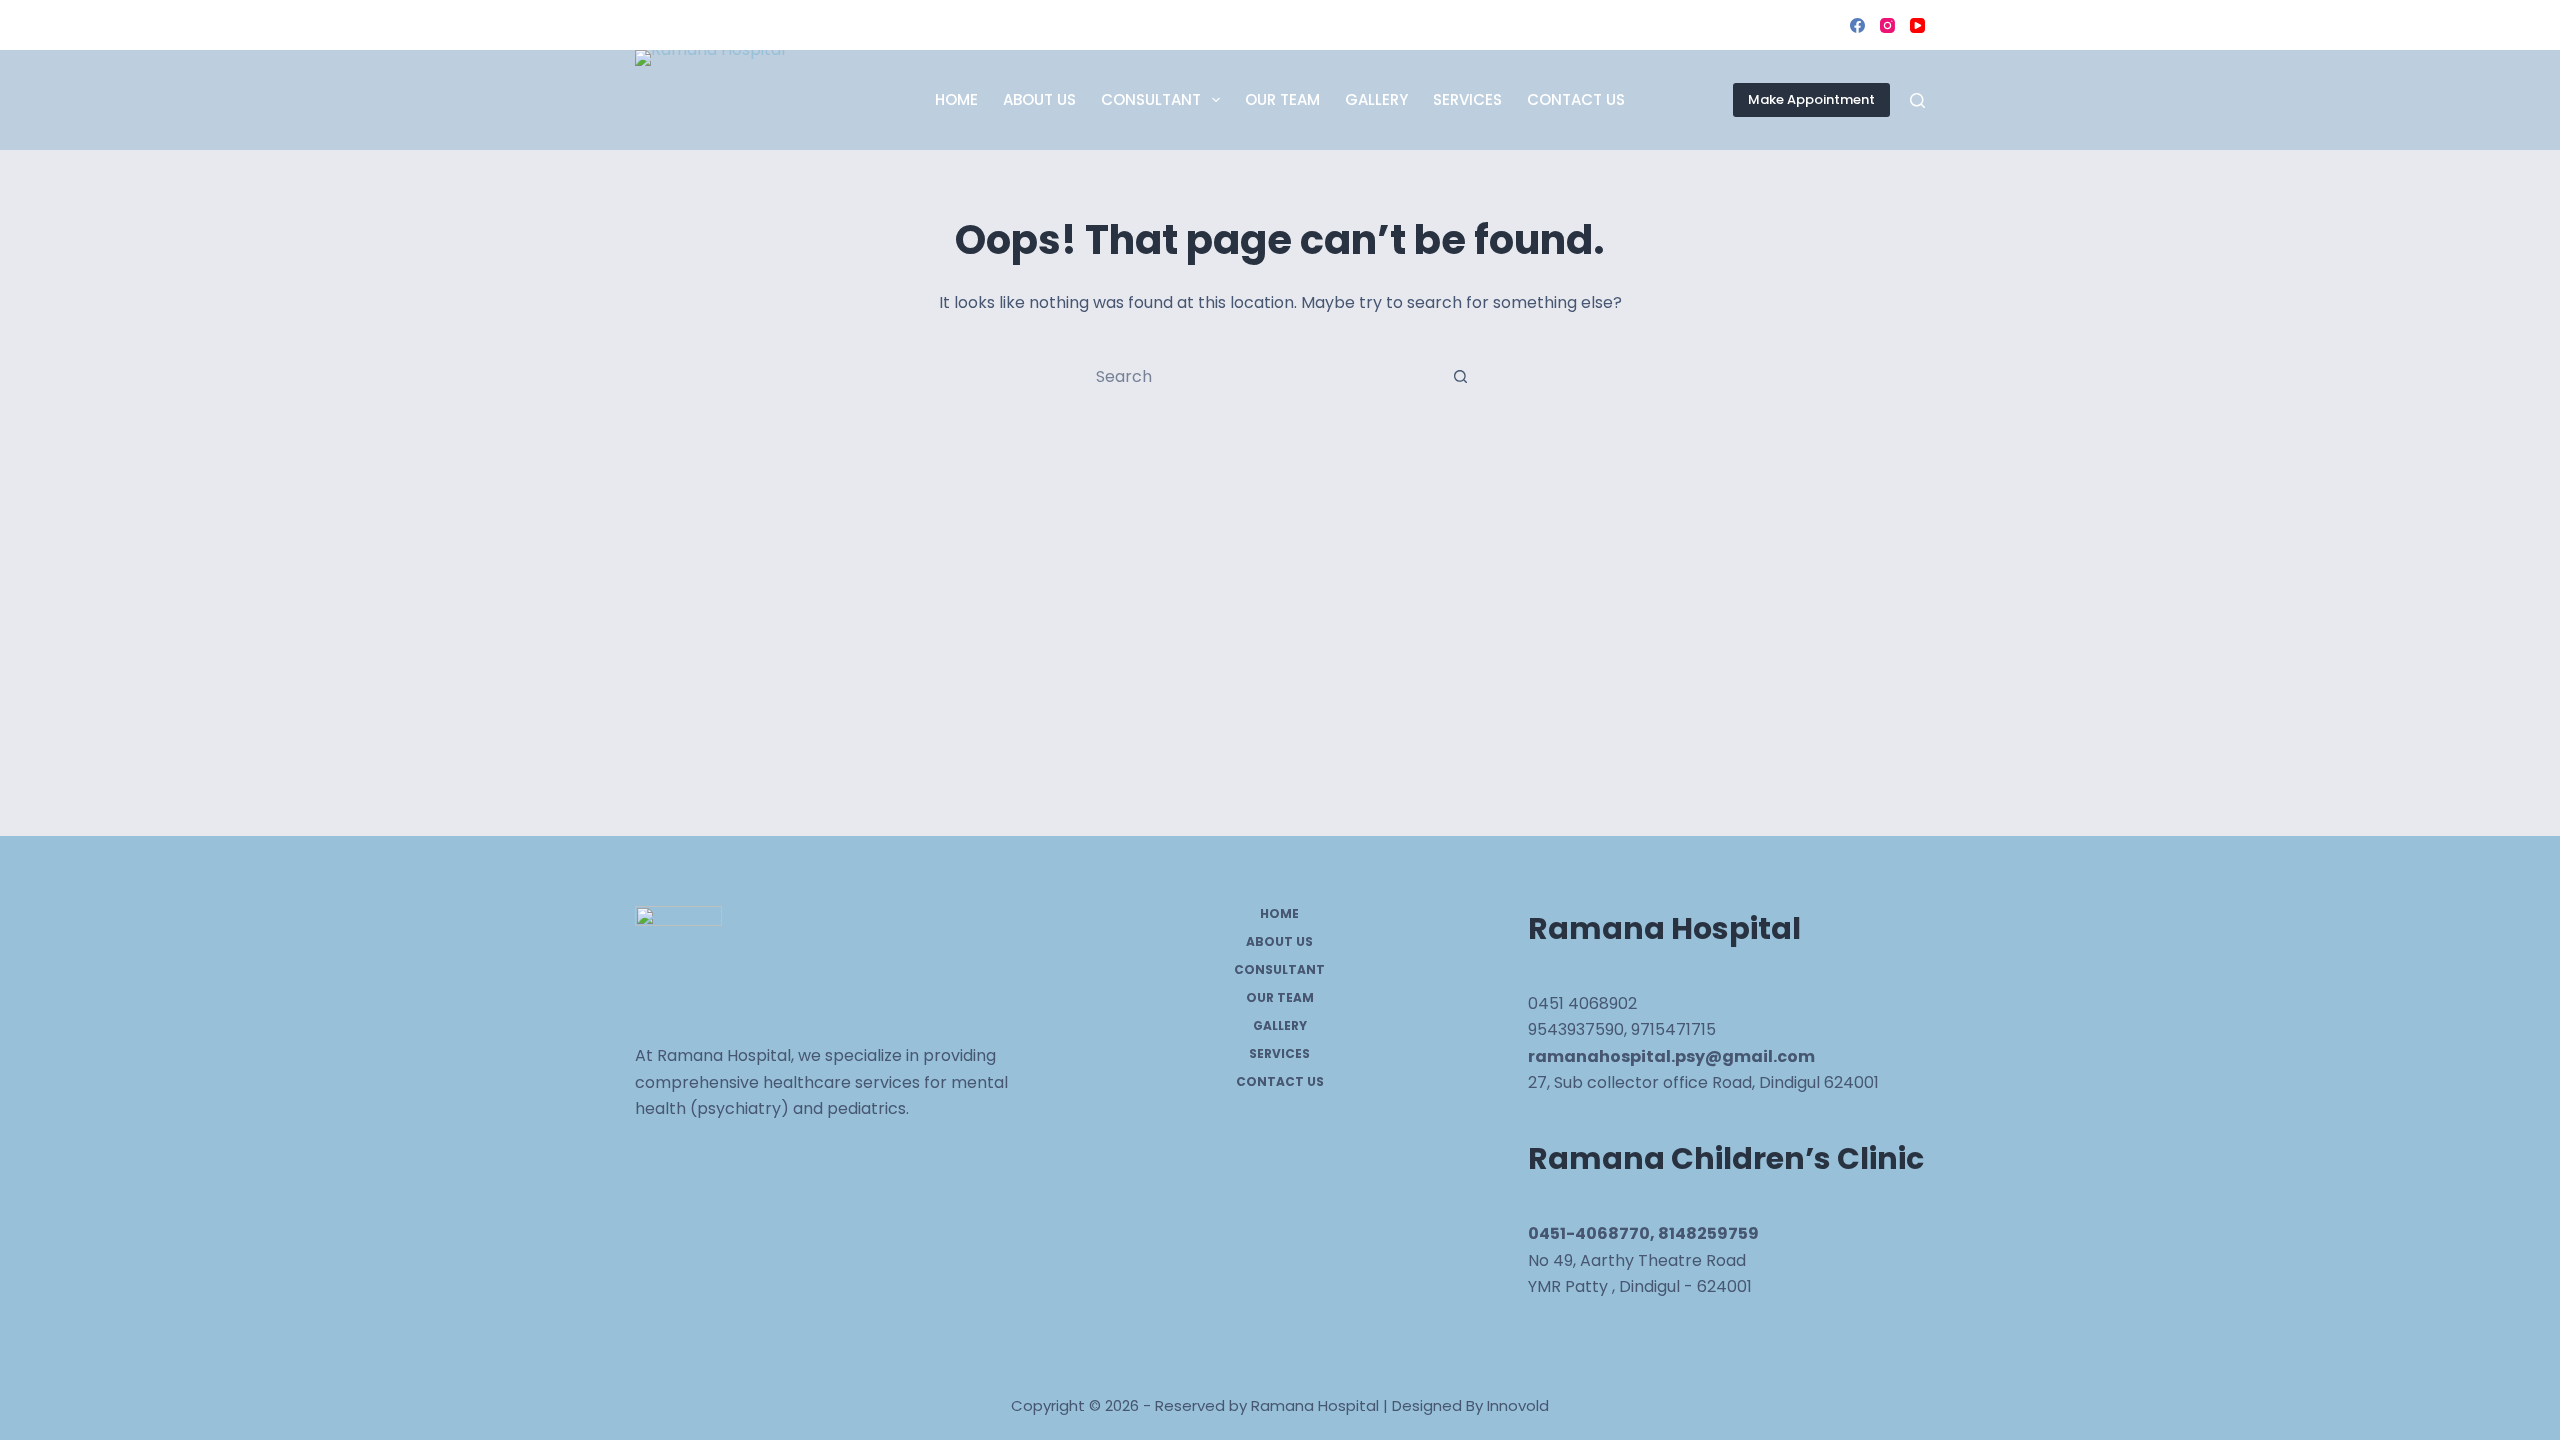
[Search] (1917, 100)
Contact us (1576, 99)
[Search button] (1460, 376)
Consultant (1151, 99)
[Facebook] (1857, 25)
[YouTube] (1917, 25)
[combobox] (1261, 376)
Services (1467, 99)
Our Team (1282, 99)
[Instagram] (1887, 25)
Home (956, 99)
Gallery (1376, 99)
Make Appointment (1811, 99)
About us (1039, 99)
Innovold (1518, 1405)
